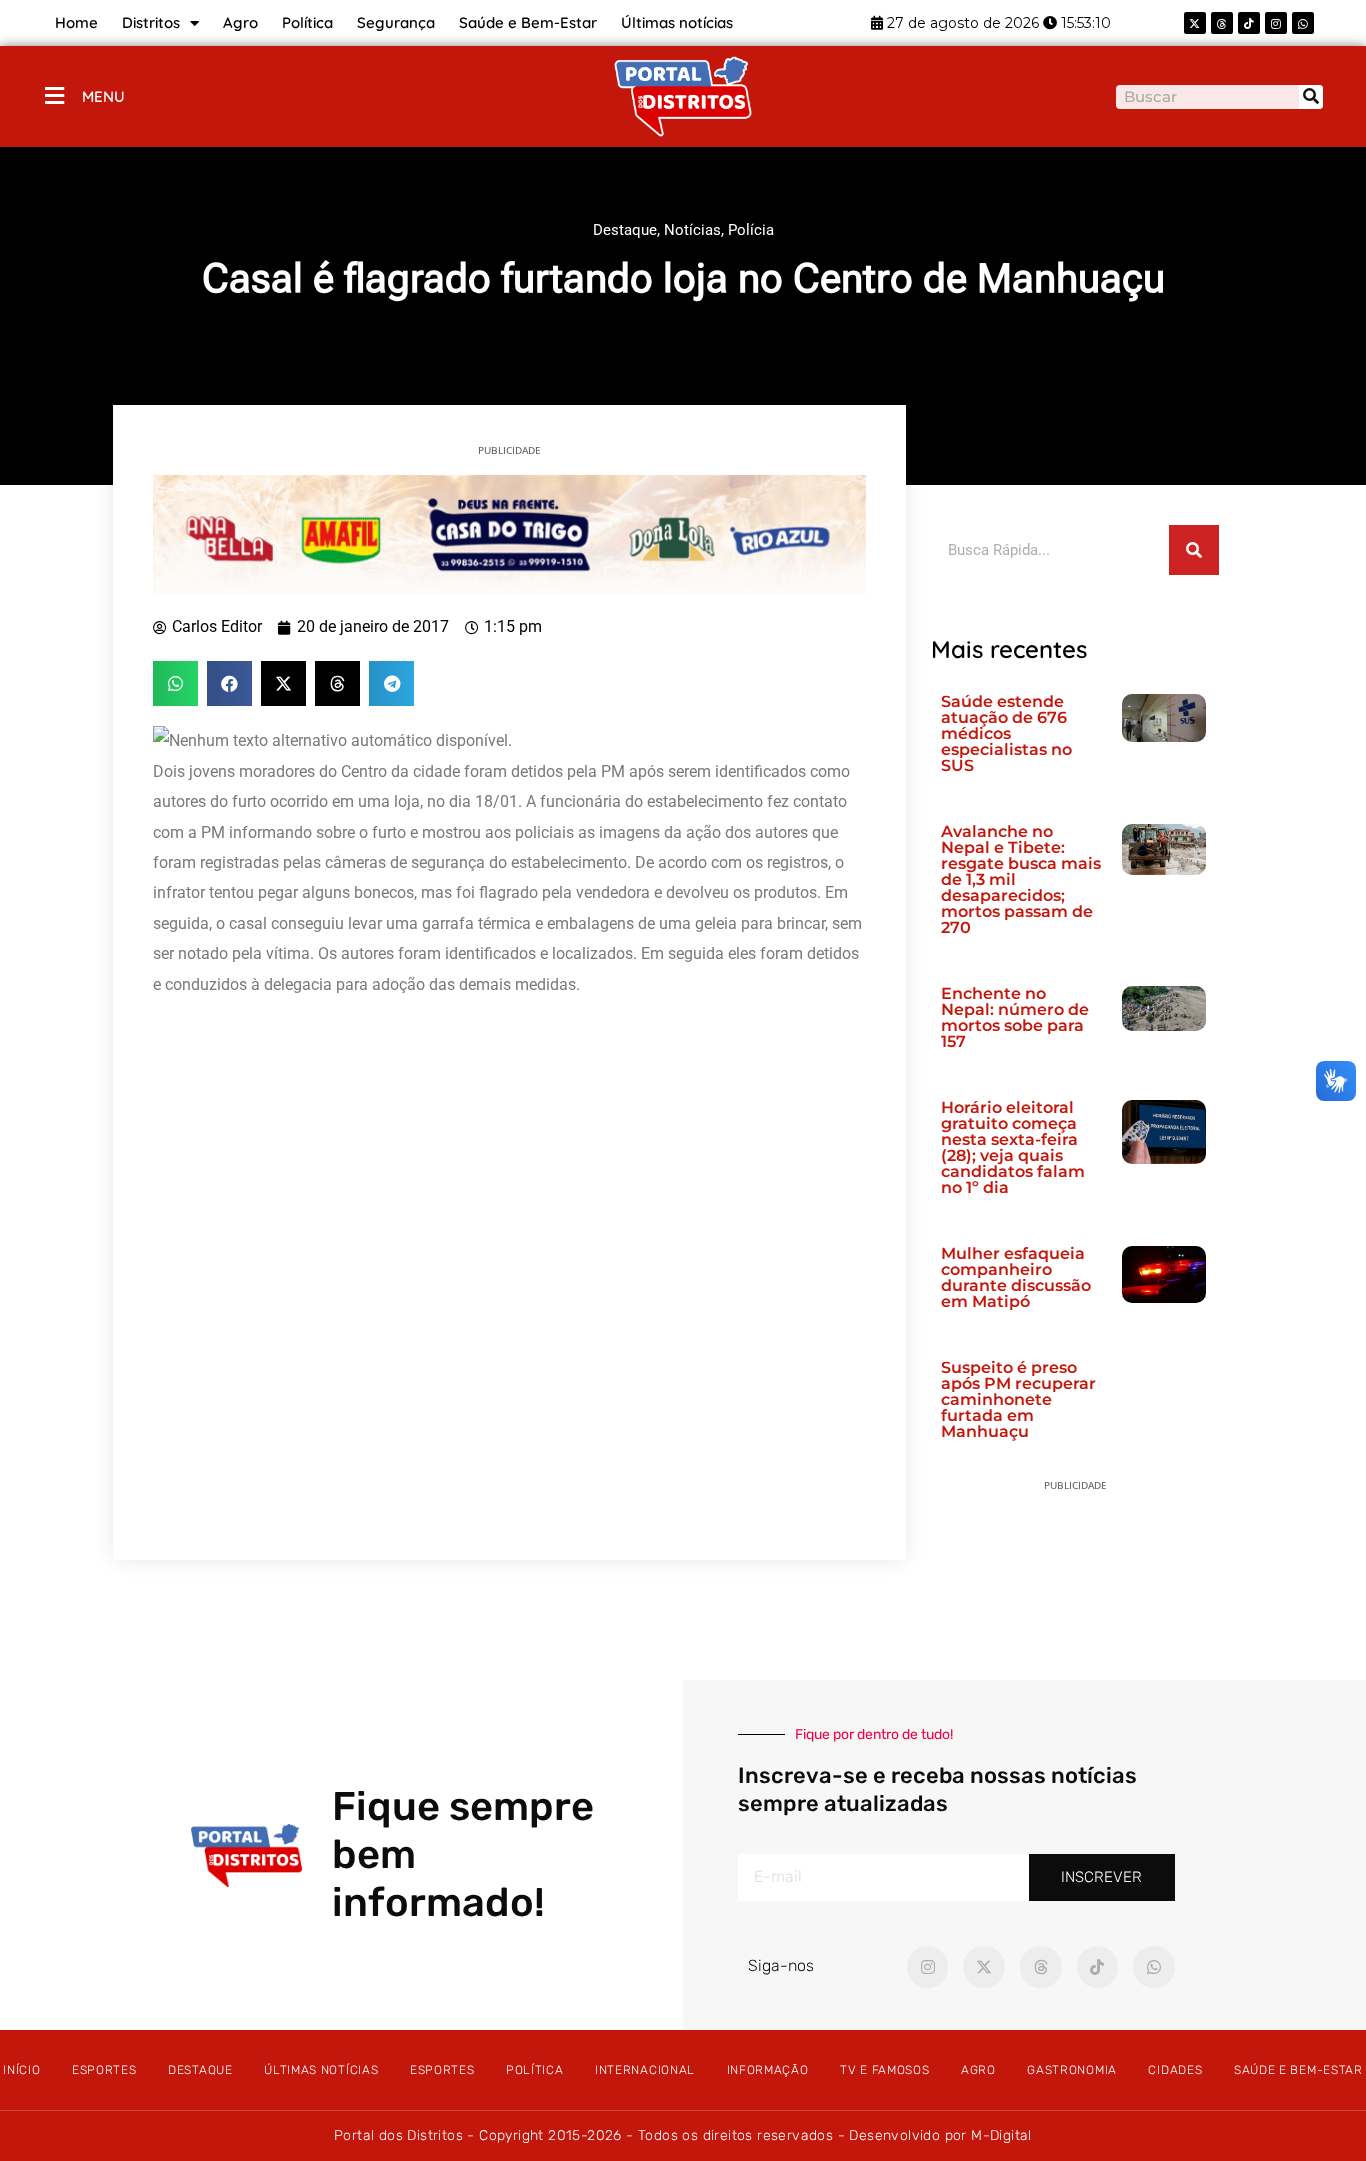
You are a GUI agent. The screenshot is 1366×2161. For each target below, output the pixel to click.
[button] (175, 683)
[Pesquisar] (1311, 97)
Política (307, 22)
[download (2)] (509, 533)
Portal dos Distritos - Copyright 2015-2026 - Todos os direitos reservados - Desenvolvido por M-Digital (683, 2135)
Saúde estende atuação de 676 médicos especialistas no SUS (1006, 733)
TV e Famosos (884, 2070)
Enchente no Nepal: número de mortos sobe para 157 (1015, 1017)
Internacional (645, 2070)
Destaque (625, 230)
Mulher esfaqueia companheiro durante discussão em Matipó (1016, 1277)
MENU (103, 96)
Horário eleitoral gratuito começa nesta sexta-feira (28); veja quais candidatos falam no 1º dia (1013, 1147)
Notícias (692, 230)
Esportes (104, 2070)
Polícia (751, 230)
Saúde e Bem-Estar (528, 22)
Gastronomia (1072, 2070)
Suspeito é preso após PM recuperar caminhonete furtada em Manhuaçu (1018, 1399)
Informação (768, 2070)
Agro (240, 22)
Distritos (151, 22)
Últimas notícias (677, 22)
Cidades (1175, 2070)
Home (76, 22)
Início (21, 2070)
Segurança (396, 22)
